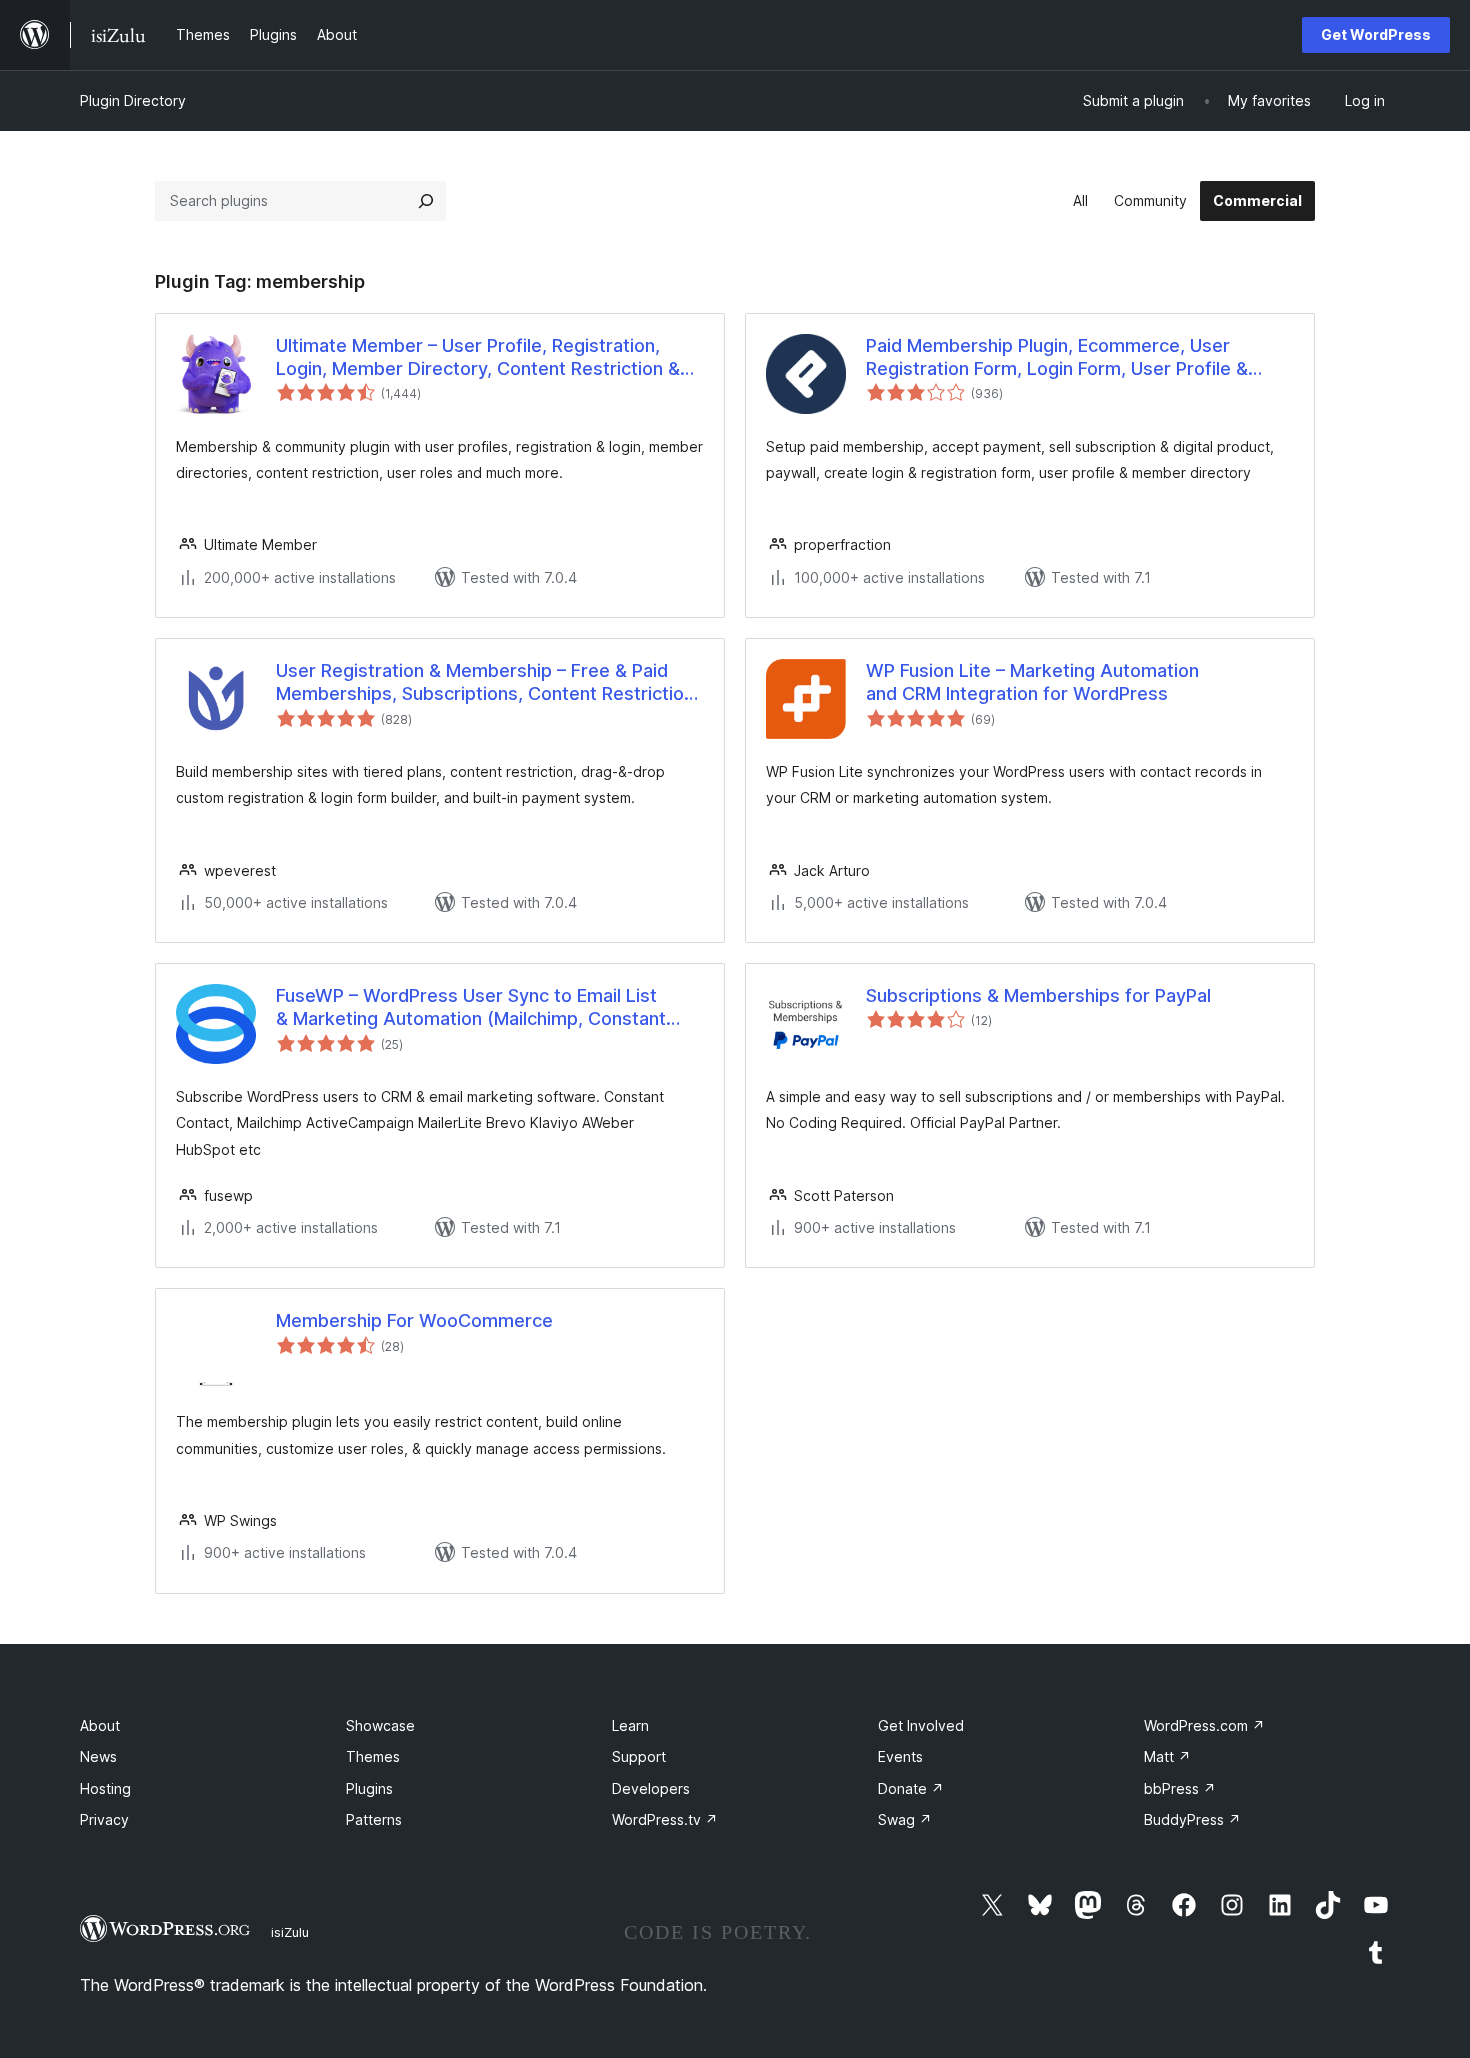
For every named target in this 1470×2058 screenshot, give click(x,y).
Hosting (105, 1788)
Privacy (104, 1819)
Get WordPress (1376, 34)
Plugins (369, 1788)
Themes (373, 1756)
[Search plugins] (426, 201)
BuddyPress (1192, 1819)
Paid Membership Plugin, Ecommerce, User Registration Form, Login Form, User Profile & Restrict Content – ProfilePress (1057, 358)
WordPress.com (1204, 1725)
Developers (651, 1788)
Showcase (380, 1725)
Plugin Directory (133, 100)
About (100, 1725)
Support (639, 1756)
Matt (1167, 1756)
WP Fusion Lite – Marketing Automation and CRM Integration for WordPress (1032, 682)
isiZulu (290, 1932)
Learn (630, 1725)
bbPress (1180, 1788)
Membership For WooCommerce (414, 1320)
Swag (905, 1819)
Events (900, 1756)
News (98, 1756)
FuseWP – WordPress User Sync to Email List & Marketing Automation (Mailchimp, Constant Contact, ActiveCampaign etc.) (471, 1008)
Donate (911, 1788)
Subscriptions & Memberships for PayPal (1038, 995)
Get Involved (921, 1725)
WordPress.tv (665, 1819)
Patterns (374, 1819)
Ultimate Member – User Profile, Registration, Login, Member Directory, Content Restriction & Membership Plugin (478, 358)
